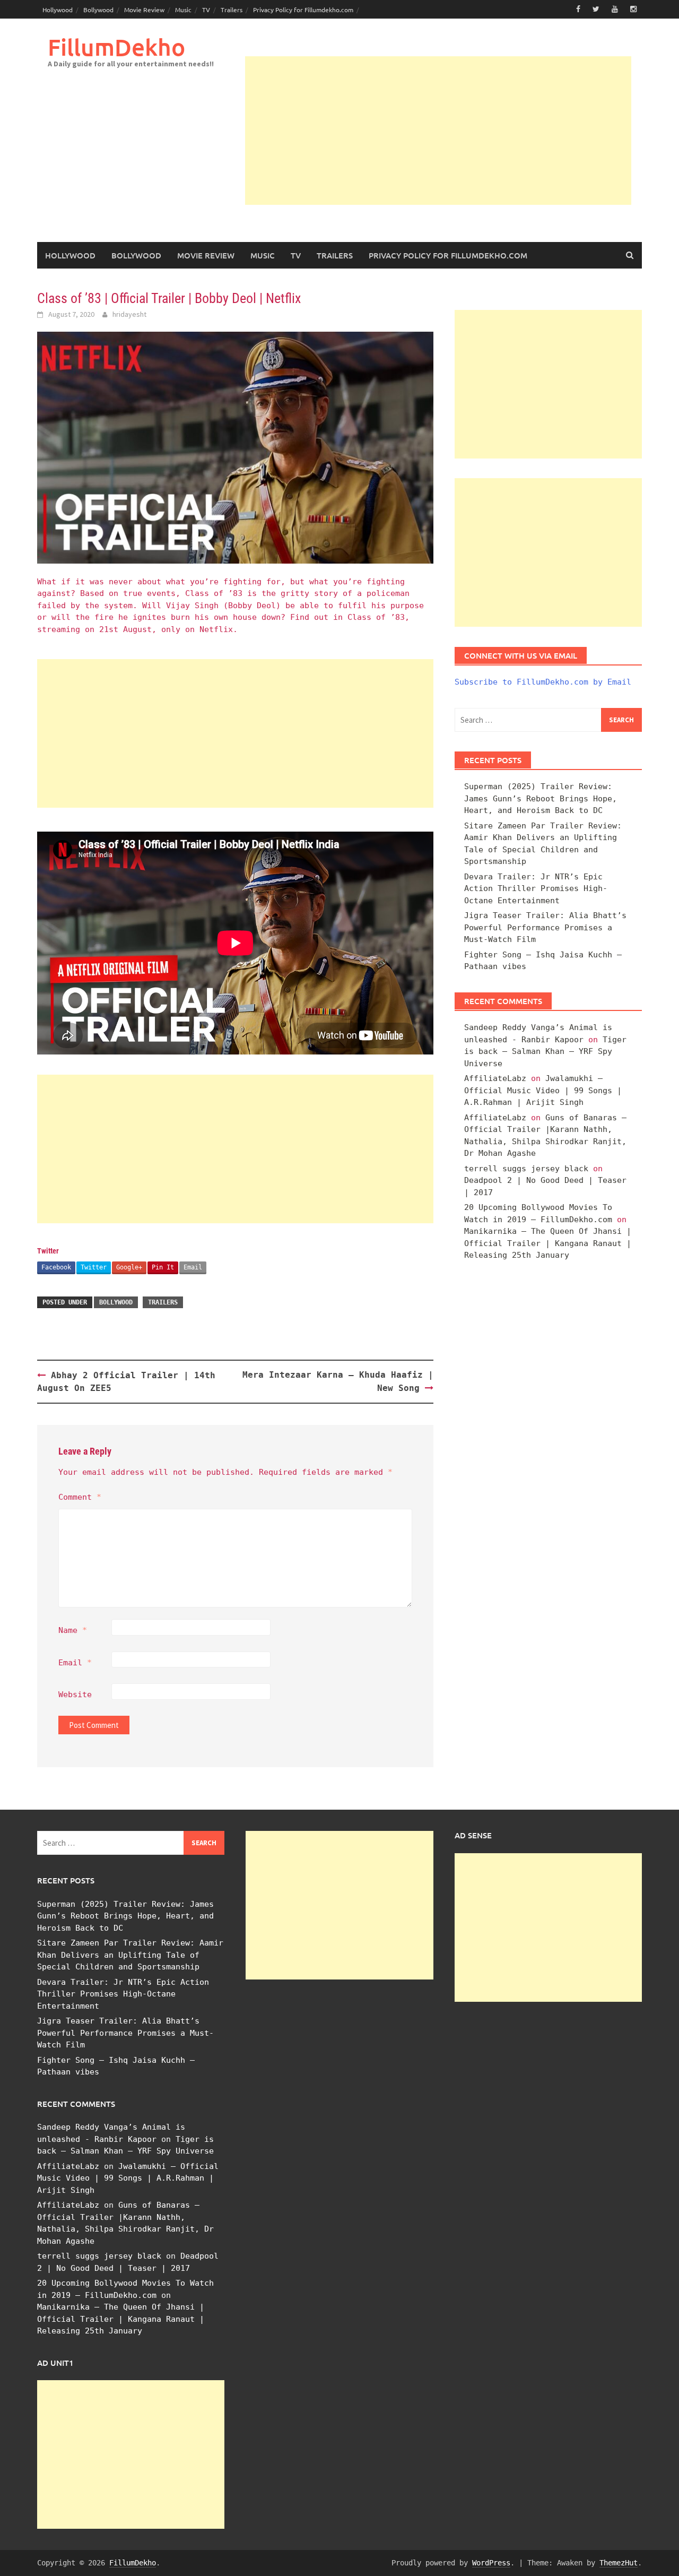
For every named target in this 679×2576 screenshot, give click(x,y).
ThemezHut (619, 2563)
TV (206, 10)
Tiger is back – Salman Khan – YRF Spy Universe (545, 1052)
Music (183, 10)
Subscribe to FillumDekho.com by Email (543, 682)
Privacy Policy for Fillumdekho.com (303, 10)
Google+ (129, 1267)
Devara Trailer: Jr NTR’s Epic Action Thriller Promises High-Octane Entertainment (536, 889)
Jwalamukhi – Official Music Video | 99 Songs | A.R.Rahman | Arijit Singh (543, 1090)
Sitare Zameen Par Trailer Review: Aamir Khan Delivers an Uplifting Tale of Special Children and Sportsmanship (130, 1955)
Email (193, 1267)
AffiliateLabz (495, 1078)
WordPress (491, 2563)
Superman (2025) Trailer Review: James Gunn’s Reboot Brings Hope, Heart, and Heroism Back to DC (541, 798)
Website (75, 1695)
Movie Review (144, 10)
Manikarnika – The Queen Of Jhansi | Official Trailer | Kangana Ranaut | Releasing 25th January (548, 1243)
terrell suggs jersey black (526, 1169)
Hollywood (58, 10)
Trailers (232, 10)
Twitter (94, 1267)
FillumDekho (116, 47)
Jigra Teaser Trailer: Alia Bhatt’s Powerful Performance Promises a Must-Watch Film (545, 927)
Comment (80, 1497)
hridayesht (129, 314)
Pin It (163, 1267)
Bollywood (98, 10)
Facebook (56, 1267)
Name (73, 1630)
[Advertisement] (438, 131)
